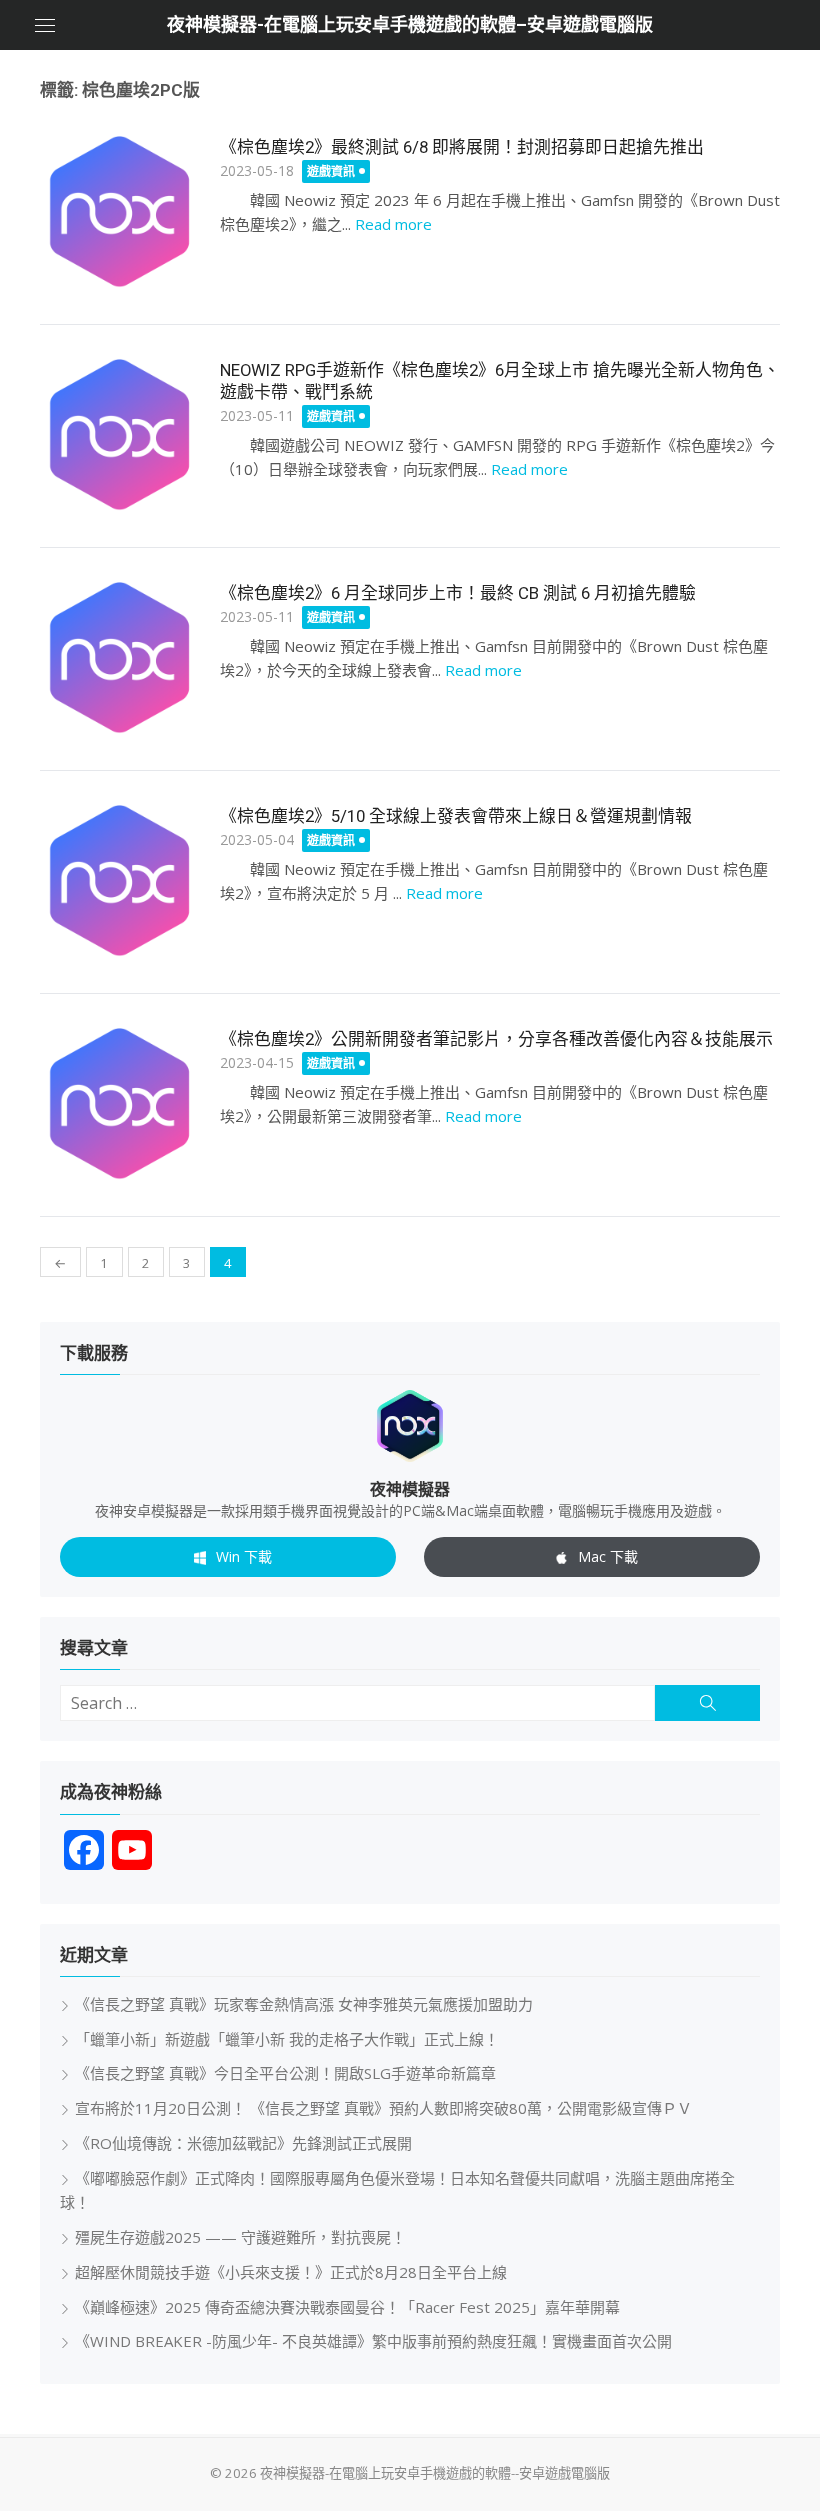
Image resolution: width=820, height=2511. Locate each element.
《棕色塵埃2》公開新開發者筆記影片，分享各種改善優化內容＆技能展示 (496, 1039)
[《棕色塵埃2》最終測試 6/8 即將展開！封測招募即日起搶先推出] (120, 212)
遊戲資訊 (331, 171)
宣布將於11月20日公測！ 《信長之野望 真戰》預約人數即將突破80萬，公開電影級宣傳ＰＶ (383, 2108)
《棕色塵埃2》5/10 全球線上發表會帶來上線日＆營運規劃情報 (456, 816)
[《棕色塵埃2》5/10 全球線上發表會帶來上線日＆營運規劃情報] (120, 881)
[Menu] (45, 25)
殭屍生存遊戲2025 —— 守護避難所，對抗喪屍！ (240, 2237)
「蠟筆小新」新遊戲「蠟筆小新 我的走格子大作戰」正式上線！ (287, 2039)
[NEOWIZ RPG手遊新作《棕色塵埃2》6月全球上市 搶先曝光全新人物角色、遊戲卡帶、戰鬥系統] (120, 435)
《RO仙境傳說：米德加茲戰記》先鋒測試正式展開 (243, 2143)
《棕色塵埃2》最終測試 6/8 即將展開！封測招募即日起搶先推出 (462, 147)
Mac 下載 (608, 1556)
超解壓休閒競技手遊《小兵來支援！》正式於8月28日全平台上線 (291, 2272)
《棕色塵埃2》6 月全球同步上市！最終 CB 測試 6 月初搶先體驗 (458, 593)
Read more (393, 224)
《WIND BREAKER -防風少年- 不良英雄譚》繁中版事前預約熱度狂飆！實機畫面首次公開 (373, 2341)
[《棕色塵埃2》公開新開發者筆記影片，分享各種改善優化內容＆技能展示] (120, 1104)
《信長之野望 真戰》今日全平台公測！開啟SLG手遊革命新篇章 (285, 2073)
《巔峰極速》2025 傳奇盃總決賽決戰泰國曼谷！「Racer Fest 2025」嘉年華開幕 (347, 2307)
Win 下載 (244, 1556)
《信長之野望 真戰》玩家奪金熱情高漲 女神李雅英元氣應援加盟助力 (304, 2004)
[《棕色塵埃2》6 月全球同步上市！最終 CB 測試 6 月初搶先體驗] (120, 658)
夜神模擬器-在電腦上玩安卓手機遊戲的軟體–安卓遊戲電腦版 (410, 24)
